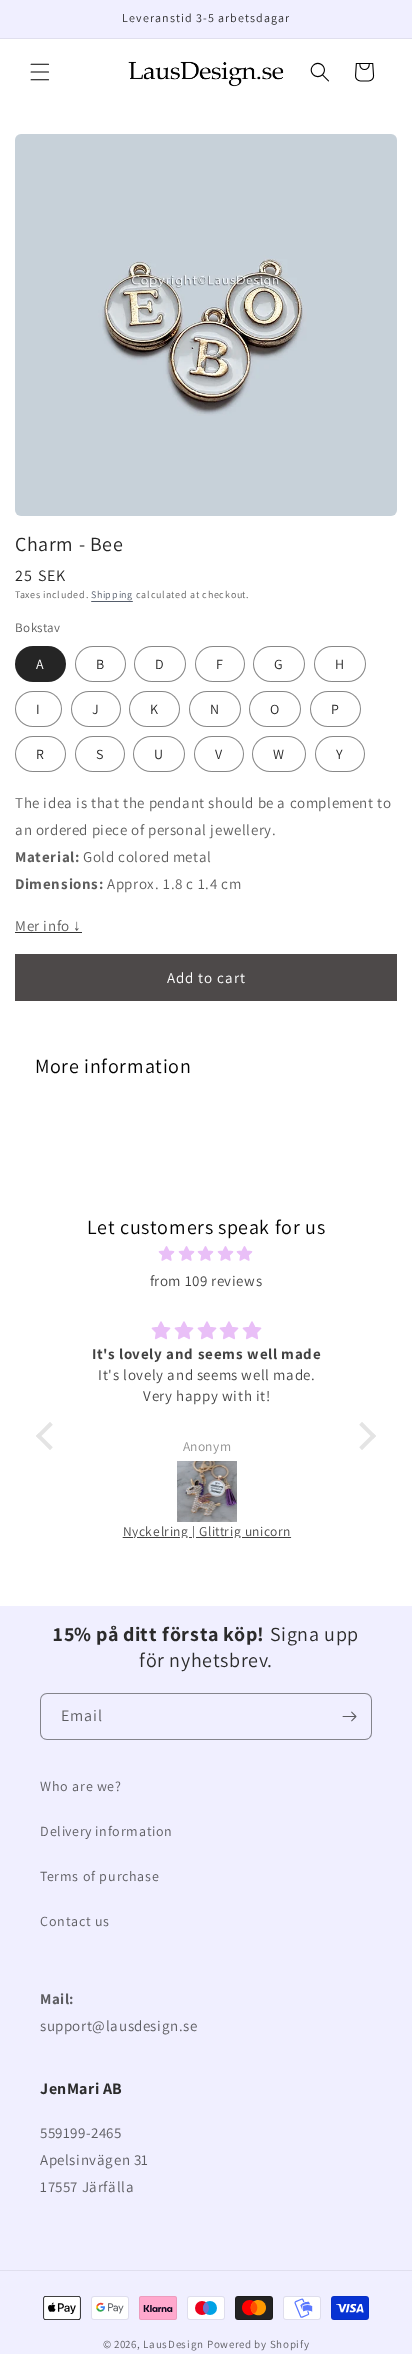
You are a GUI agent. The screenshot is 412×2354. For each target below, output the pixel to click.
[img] (206, 1253)
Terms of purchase (99, 1876)
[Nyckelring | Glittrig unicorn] (207, 1491)
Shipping (112, 594)
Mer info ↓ (48, 925)
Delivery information (106, 1831)
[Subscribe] (349, 1716)
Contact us (75, 1921)
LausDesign (173, 2344)
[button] (40, 72)
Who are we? (81, 1786)
